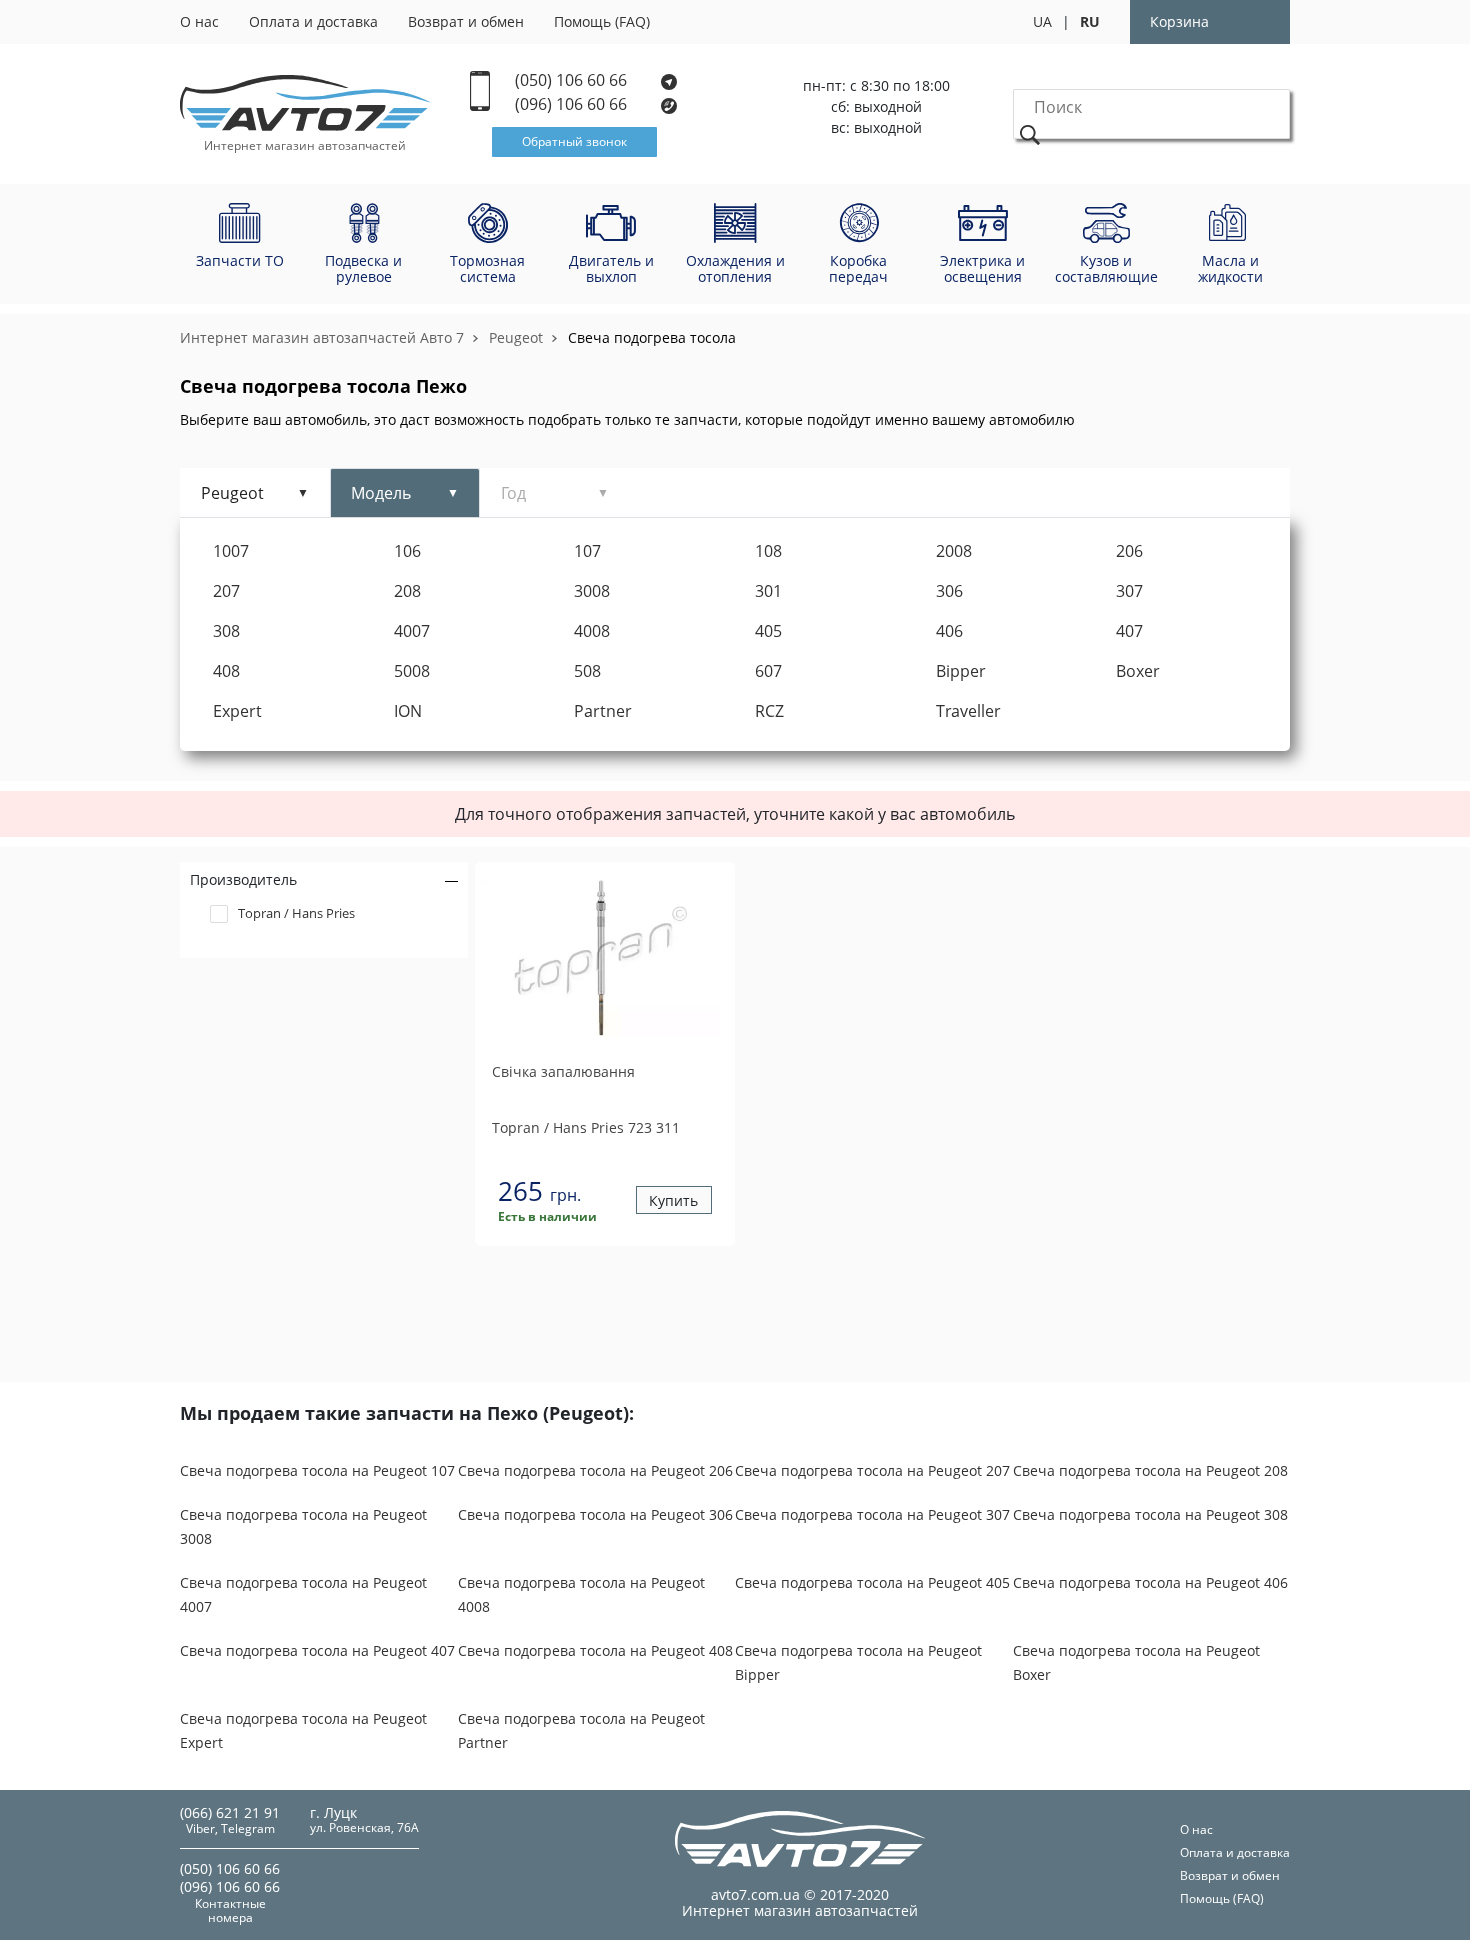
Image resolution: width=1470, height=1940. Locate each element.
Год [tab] (513, 493)
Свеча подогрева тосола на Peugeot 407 (317, 1650)
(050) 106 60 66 (573, 80)
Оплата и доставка (313, 21)
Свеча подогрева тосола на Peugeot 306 (595, 1514)
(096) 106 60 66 (573, 104)
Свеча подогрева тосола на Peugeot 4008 (581, 1594)
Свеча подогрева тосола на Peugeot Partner (581, 1730)
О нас (199, 21)
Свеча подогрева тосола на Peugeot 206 (595, 1470)
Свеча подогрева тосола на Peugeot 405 (872, 1582)
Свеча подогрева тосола (652, 337)
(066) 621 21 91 (230, 1812)
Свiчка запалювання (563, 1072)
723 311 (586, 1127)
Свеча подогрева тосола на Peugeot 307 (872, 1514)
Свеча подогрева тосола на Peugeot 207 (872, 1470)
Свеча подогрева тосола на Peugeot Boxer (1136, 1662)
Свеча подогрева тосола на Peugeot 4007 (303, 1594)
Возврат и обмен (466, 21)
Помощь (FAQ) (602, 21)
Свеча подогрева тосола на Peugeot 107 (317, 1470)
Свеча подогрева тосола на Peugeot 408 (595, 1650)
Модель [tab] (381, 493)
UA (1042, 21)
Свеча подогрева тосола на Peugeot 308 (1150, 1514)
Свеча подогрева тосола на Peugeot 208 (1150, 1470)
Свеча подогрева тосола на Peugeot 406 (1150, 1582)
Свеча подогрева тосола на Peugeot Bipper (858, 1662)
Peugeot (516, 337)
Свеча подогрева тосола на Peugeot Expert (303, 1730)
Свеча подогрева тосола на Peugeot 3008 (303, 1526)
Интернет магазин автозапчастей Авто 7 (322, 337)
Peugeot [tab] (232, 493)
